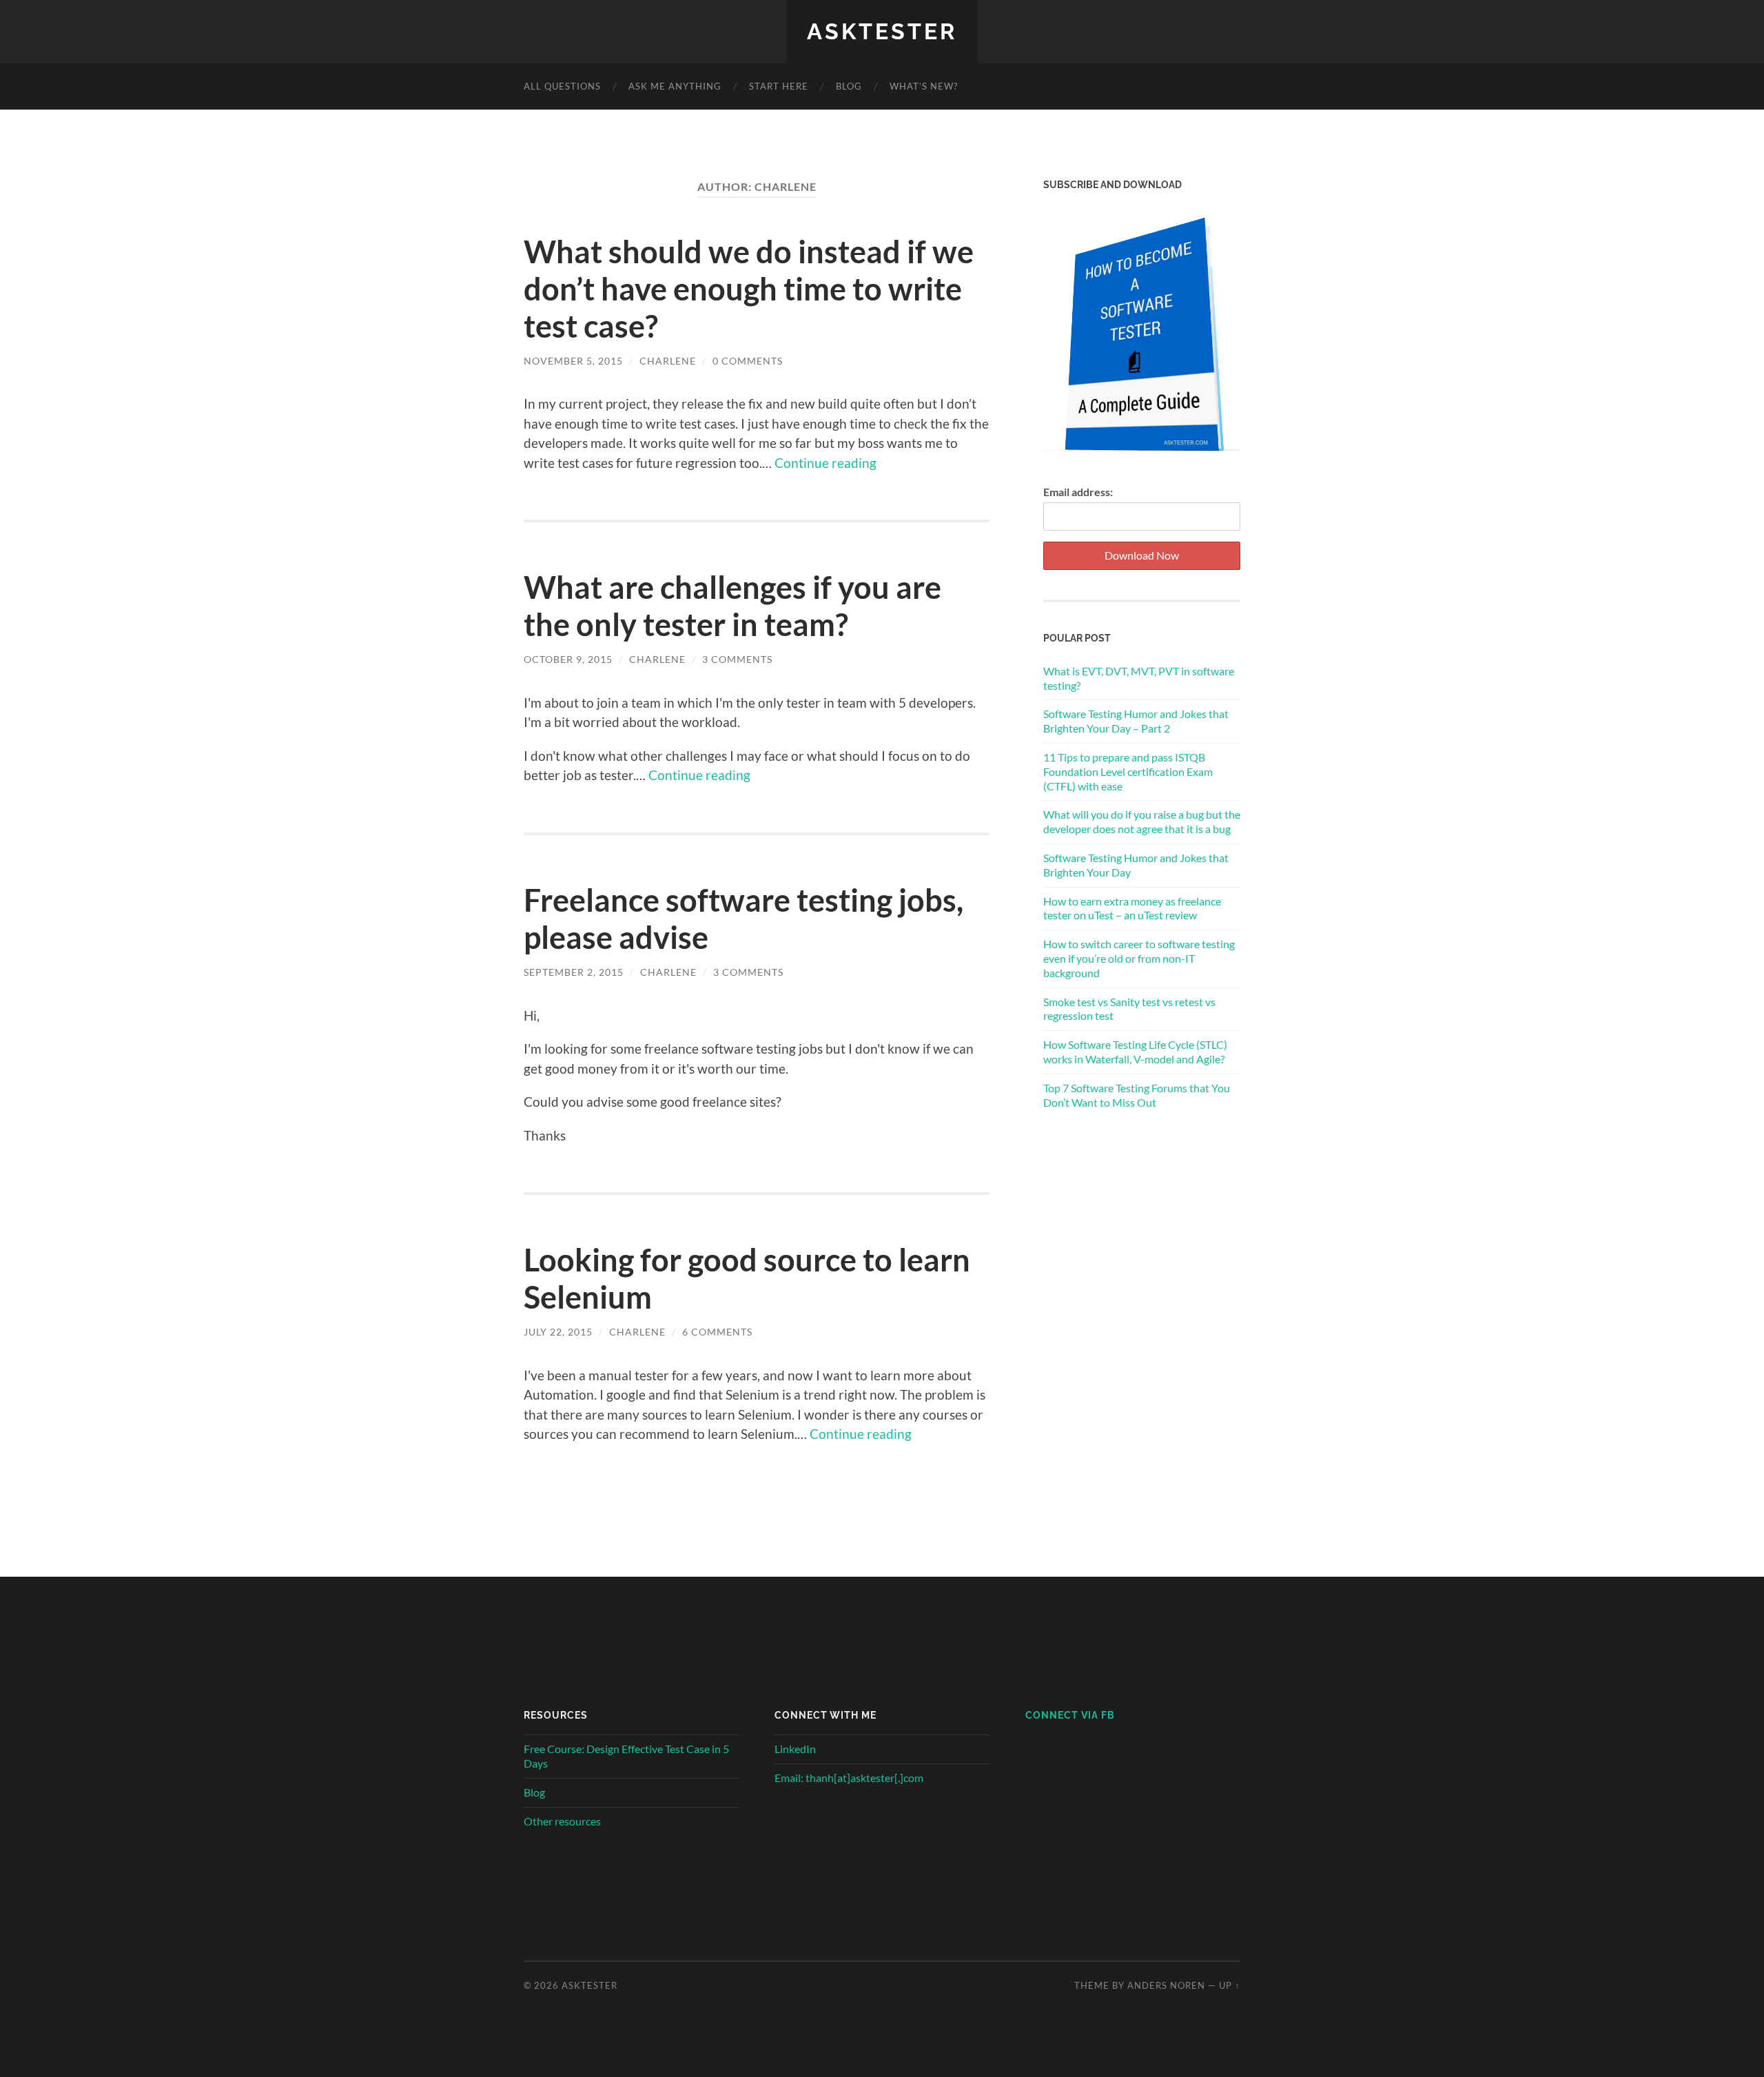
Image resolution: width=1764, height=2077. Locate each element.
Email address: (1078, 492)
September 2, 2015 (574, 972)
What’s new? (924, 86)
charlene (668, 361)
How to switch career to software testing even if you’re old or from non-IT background (1139, 958)
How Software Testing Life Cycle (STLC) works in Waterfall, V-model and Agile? (1135, 1052)
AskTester (882, 31)
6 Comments (717, 1332)
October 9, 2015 (568, 659)
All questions (562, 86)
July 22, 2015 (558, 1332)
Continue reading (825, 463)
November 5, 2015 (573, 361)
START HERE (779, 86)
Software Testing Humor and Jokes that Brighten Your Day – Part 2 (1136, 721)
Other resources (562, 1821)
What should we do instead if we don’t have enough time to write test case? (749, 289)
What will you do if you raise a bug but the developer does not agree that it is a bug (1142, 821)
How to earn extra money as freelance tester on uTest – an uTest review (1132, 908)
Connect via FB (1070, 1715)
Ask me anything (675, 86)
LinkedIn (795, 1749)
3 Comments (737, 659)
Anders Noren (1166, 1985)
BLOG (849, 86)
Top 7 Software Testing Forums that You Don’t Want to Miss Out (1137, 1095)
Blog (534, 1792)
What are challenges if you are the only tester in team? (732, 606)
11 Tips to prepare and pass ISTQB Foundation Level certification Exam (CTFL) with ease (1128, 771)
